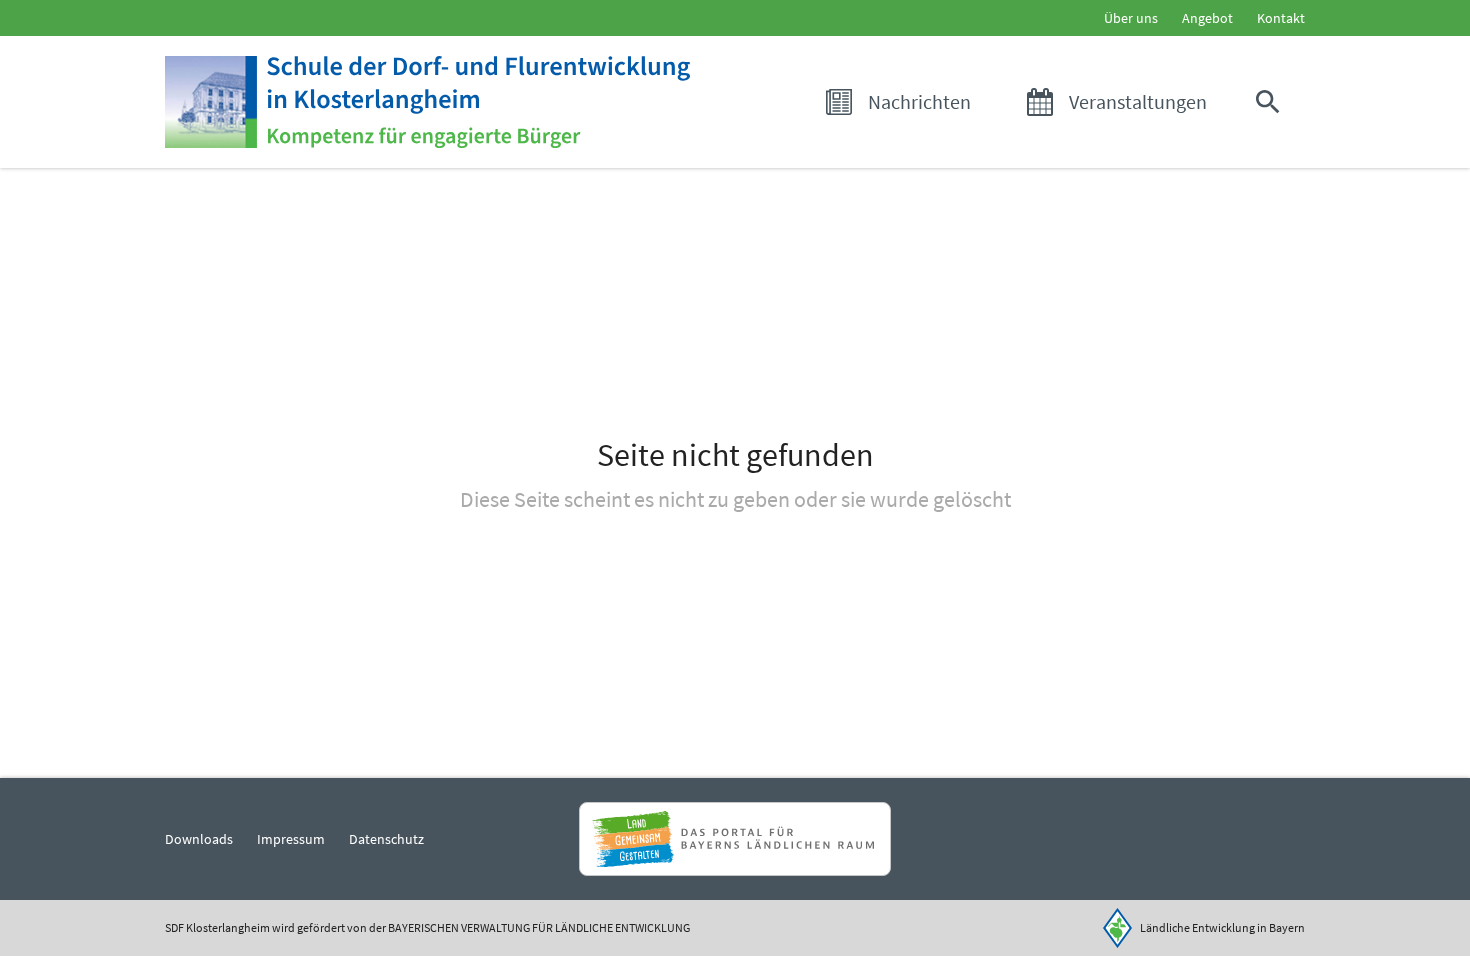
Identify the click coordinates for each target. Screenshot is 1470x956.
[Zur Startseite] (427, 102)
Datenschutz (386, 839)
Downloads (199, 839)
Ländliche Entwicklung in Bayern (1222, 927)
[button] (1272, 102)
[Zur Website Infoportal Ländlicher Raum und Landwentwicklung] (734, 839)
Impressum (291, 839)
